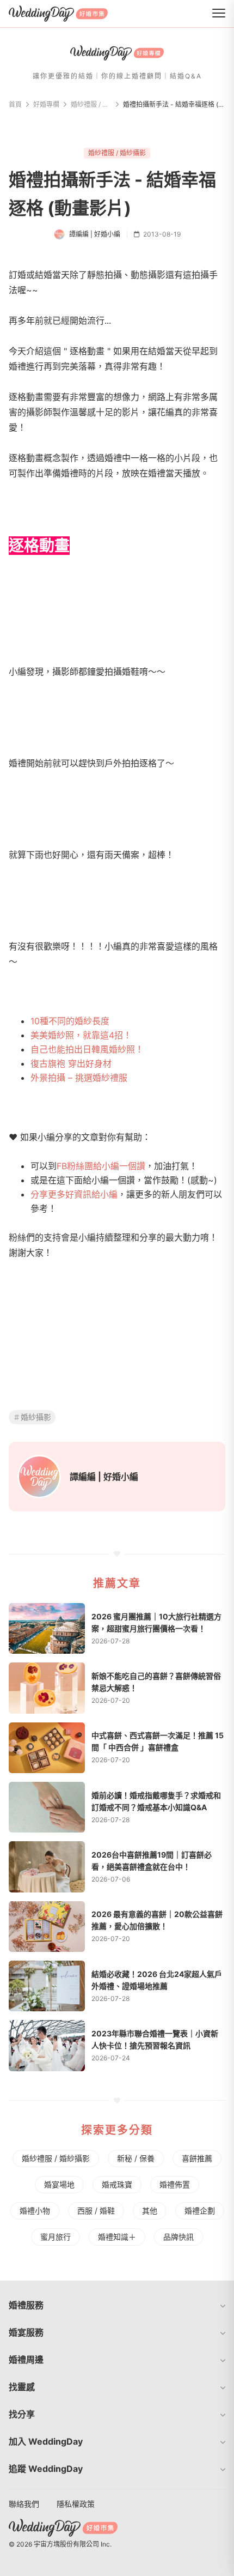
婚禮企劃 (200, 2211)
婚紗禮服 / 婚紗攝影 (91, 104)
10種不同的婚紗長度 (70, 1021)
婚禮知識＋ (117, 2237)
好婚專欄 (46, 104)
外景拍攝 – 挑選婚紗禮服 (79, 1078)
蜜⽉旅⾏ (56, 2237)
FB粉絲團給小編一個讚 (101, 1166)
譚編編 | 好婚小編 (104, 1477)
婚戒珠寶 (117, 2184)
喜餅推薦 (197, 2158)
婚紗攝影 (36, 1417)
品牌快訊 (178, 2237)
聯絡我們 (24, 2504)
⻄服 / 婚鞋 (96, 2211)
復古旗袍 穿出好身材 (71, 1063)
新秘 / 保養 (136, 2158)
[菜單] (219, 14)
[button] (117, 2305)
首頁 (15, 104)
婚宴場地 (59, 2184)
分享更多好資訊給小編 (74, 1194)
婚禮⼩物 (35, 2211)
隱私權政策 (76, 2504)
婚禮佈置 (175, 2184)
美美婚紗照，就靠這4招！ (81, 1035)
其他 (150, 2211)
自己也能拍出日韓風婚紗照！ (87, 1049)
